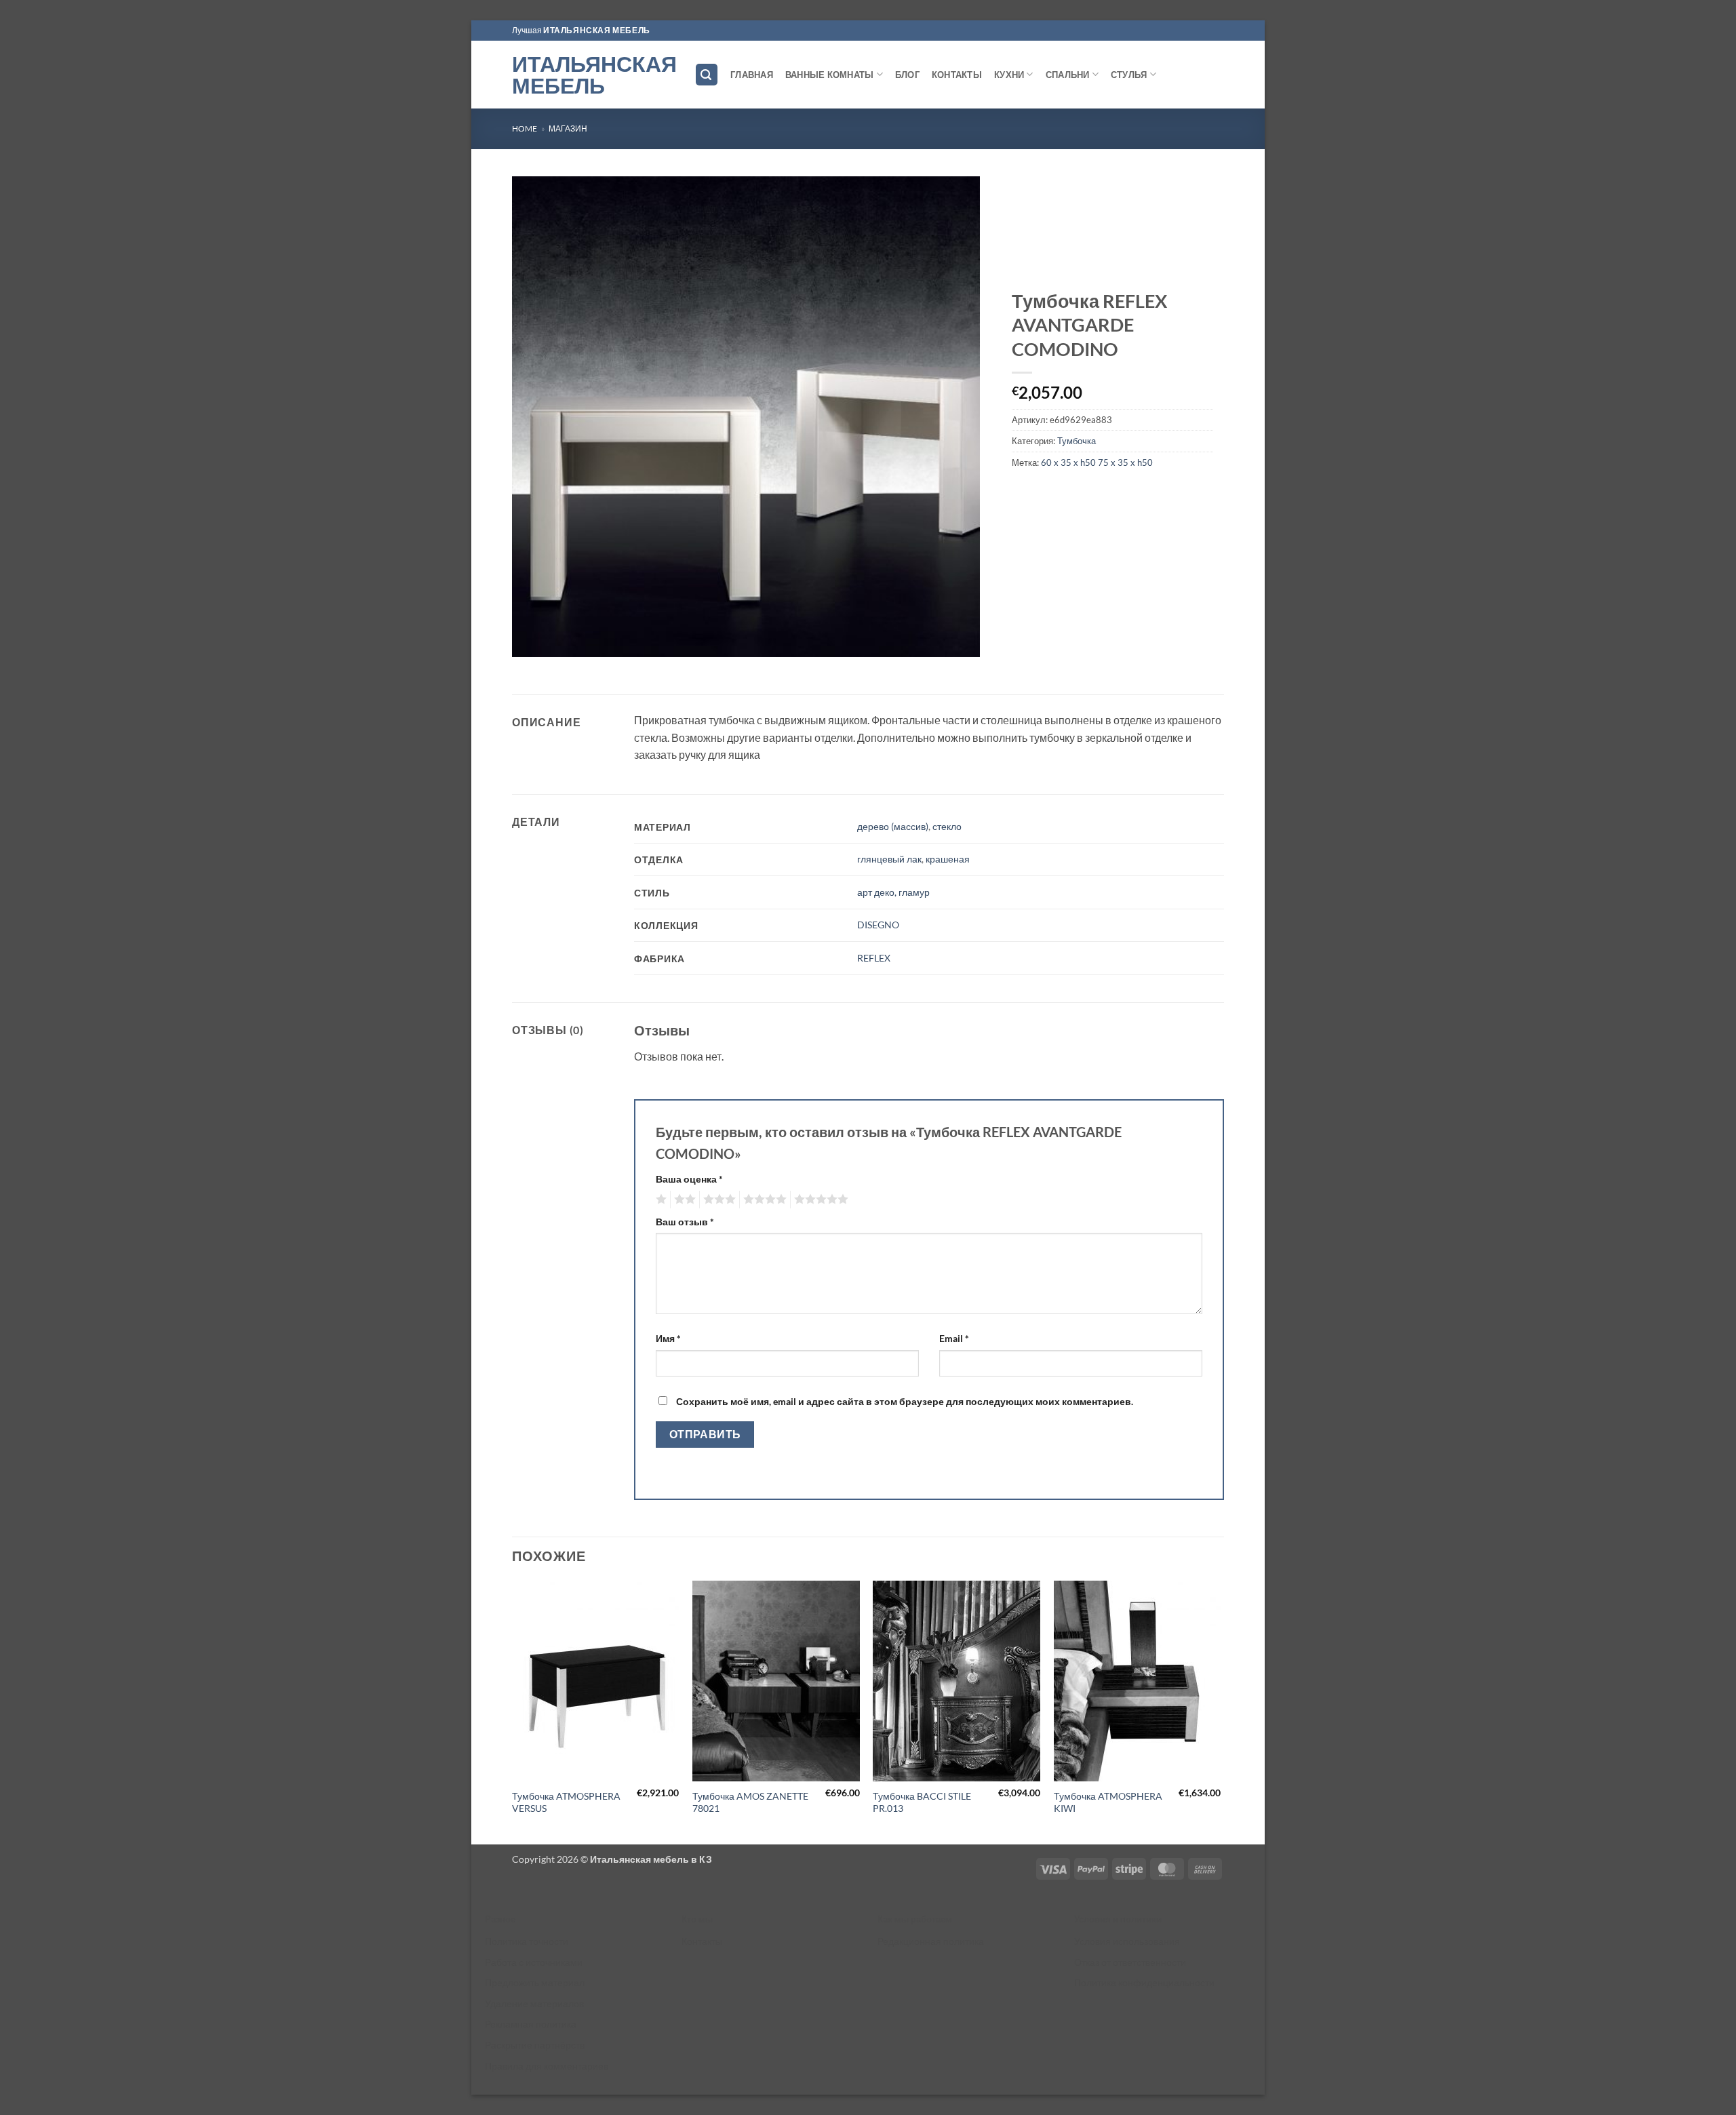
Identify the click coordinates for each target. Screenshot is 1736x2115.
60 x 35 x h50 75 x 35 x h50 (1097, 462)
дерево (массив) (893, 826)
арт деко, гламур (893, 892)
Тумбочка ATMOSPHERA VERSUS (566, 1802)
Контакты (957, 75)
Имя (668, 1338)
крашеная (948, 859)
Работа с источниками (534, 1962)
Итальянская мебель (593, 75)
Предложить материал (535, 1982)
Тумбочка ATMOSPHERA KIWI (1108, 1802)
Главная (752, 75)
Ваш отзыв (685, 1222)
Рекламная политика (531, 2024)
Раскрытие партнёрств (535, 2045)
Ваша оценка (689, 1179)
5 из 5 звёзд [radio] (819, 1200)
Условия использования (1127, 1941)
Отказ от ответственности (1130, 1962)
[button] (707, 75)
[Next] (1220, 1711)
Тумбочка (1077, 441)
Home (525, 129)
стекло (947, 826)
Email (954, 1338)
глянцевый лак (889, 859)
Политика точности (527, 1941)
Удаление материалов (534, 2003)
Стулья (1129, 75)
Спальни (1068, 75)
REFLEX (874, 958)
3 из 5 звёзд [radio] (717, 1200)
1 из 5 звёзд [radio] (659, 1200)
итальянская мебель (597, 30)
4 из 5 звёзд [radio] (763, 1200)
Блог (907, 75)
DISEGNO (878, 925)
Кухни (1009, 75)
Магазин (568, 129)
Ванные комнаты (830, 75)
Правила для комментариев (547, 2066)
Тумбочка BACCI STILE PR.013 (922, 1802)
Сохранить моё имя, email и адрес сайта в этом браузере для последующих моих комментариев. (905, 1401)
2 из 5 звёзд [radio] (683, 1200)
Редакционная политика (931, 1941)
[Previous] (513, 1711)
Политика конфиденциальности (1144, 1982)
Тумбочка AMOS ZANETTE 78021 (750, 1802)
